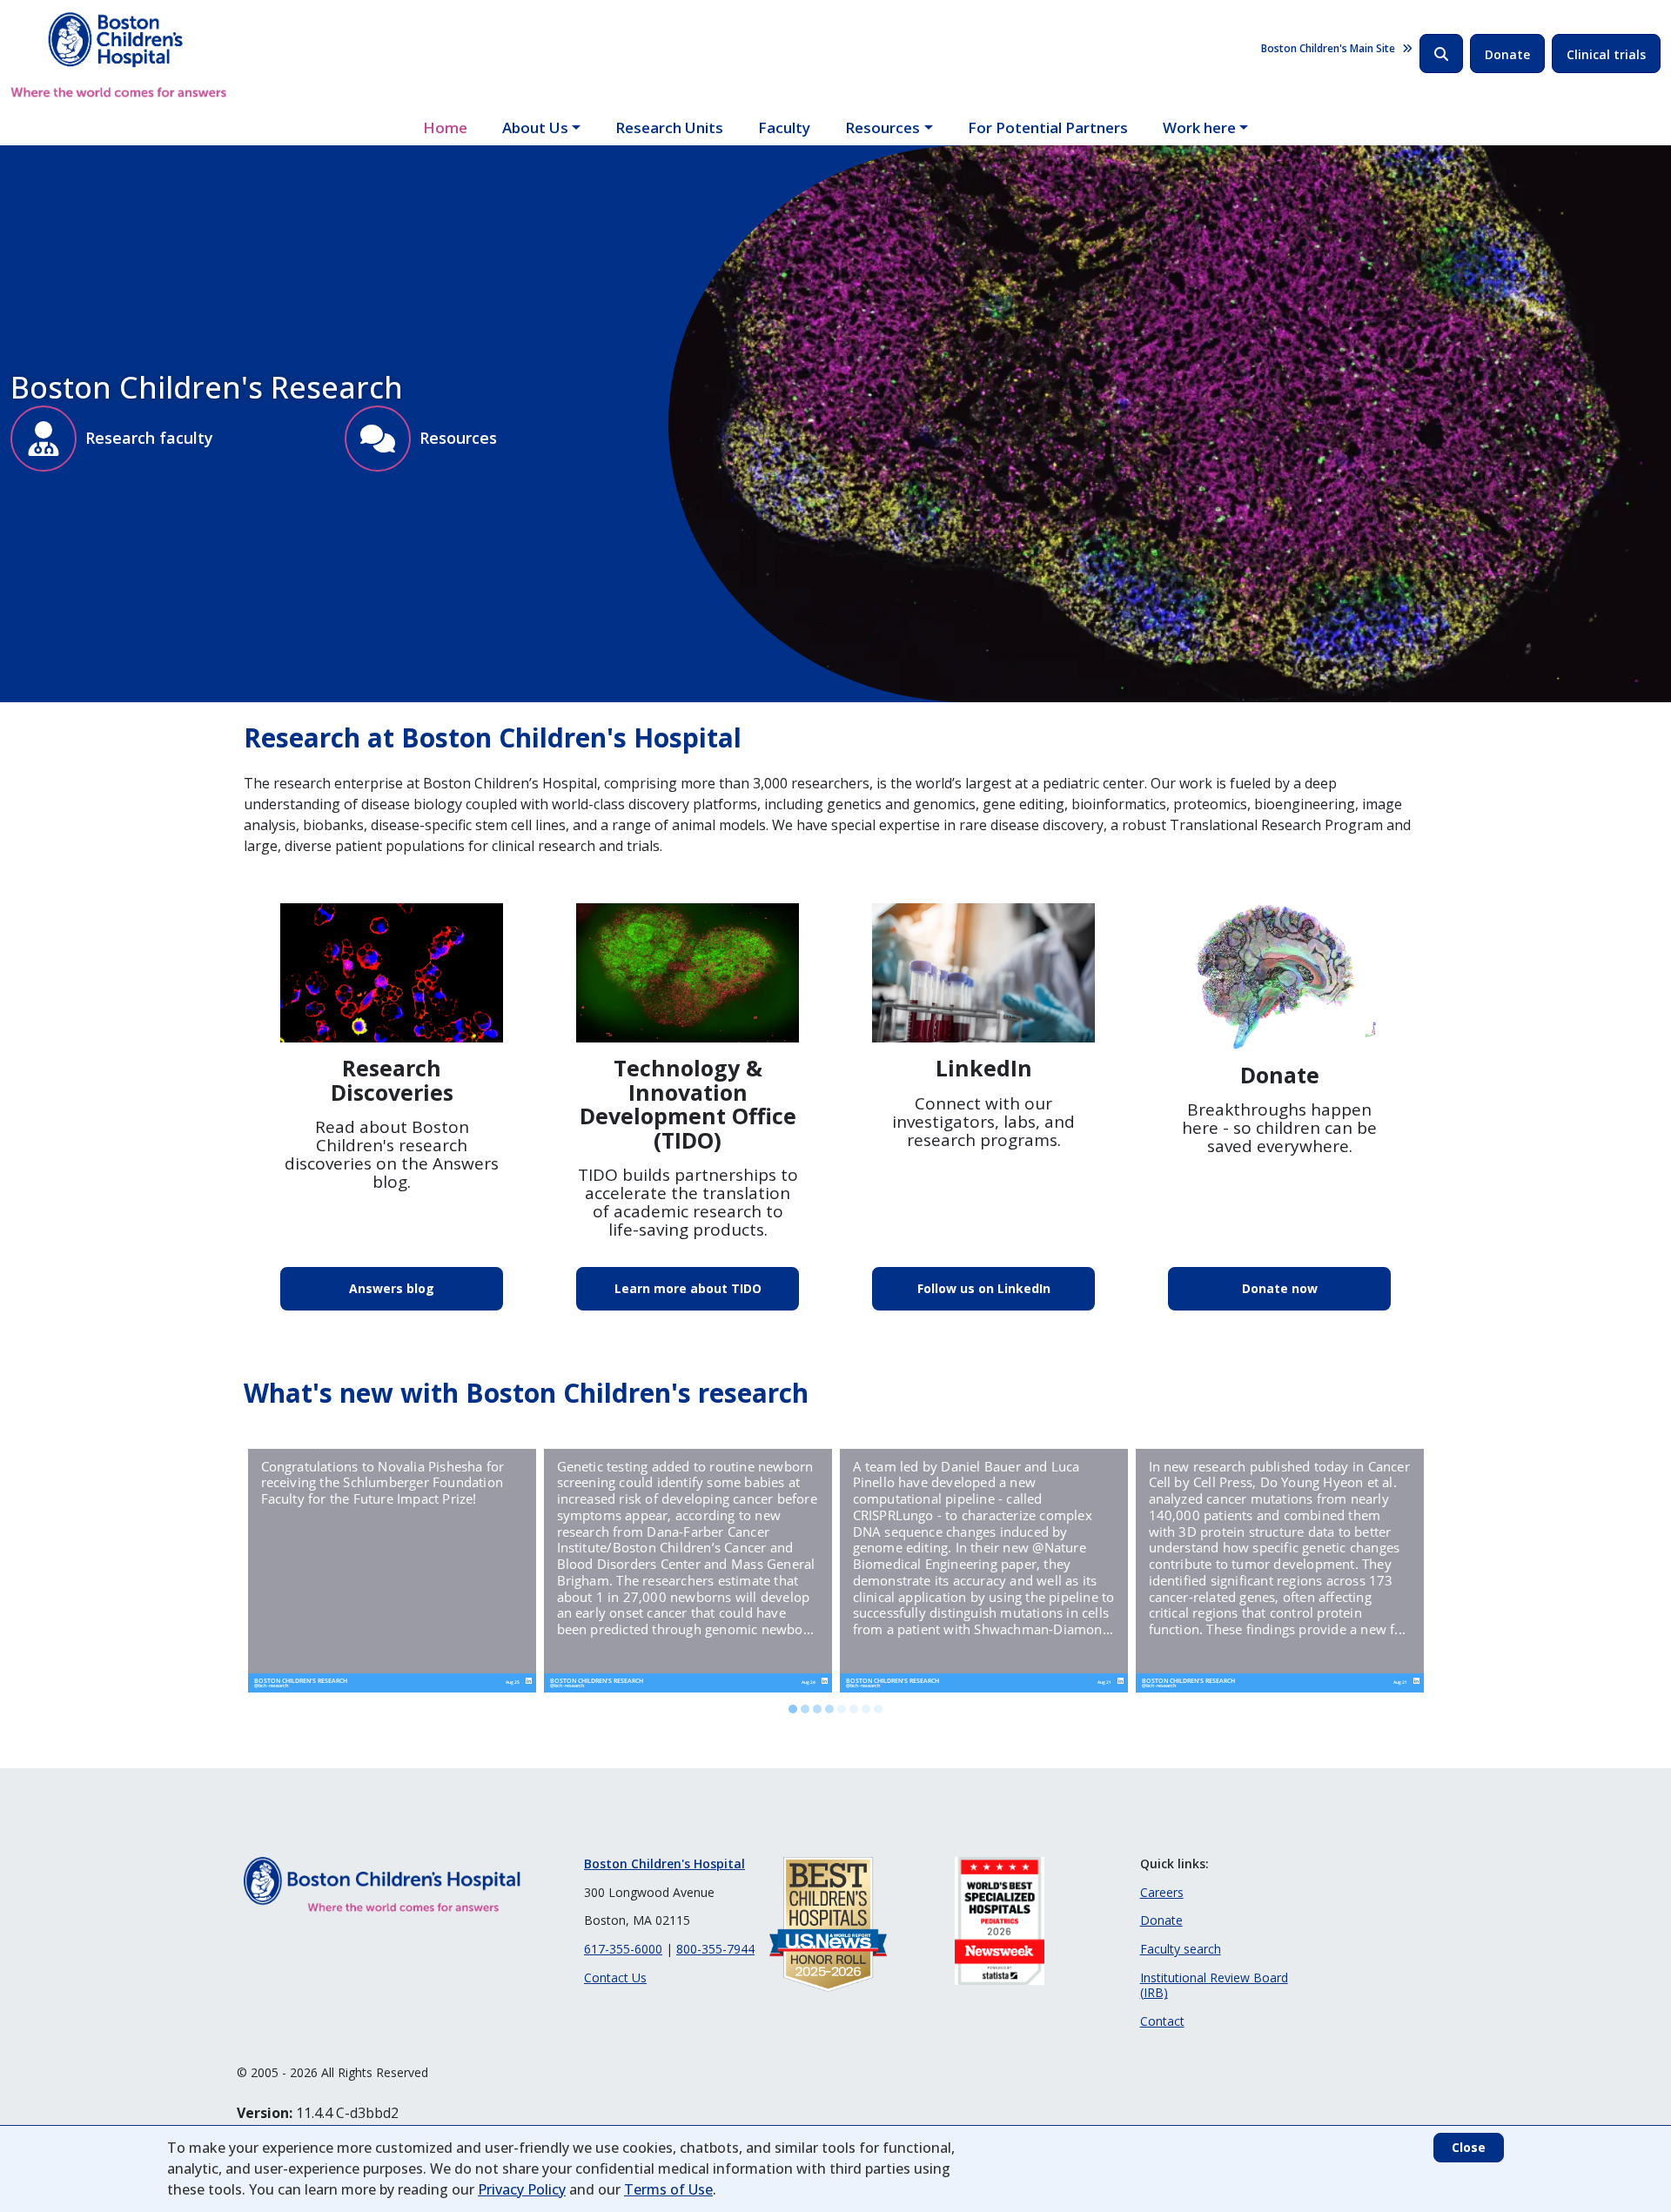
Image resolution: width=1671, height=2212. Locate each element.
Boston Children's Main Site (1328, 48)
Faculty (784, 127)
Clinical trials (1606, 54)
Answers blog (392, 1288)
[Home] (119, 55)
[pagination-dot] (793, 1709)
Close (1469, 2147)
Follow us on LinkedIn (984, 1288)
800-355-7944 (715, 1949)
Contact (1162, 2021)
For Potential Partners (1048, 127)
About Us (535, 127)
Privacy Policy (522, 2189)
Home (445, 127)
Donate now (1280, 1288)
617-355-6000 (623, 1949)
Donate (1507, 54)
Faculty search (1181, 1949)
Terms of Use (668, 2189)
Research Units (669, 127)
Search (1441, 54)
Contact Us (615, 1977)
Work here (1199, 127)
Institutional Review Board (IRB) (1214, 1985)
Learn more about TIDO (688, 1288)
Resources (882, 127)
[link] (392, 1571)
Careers (1162, 1892)
